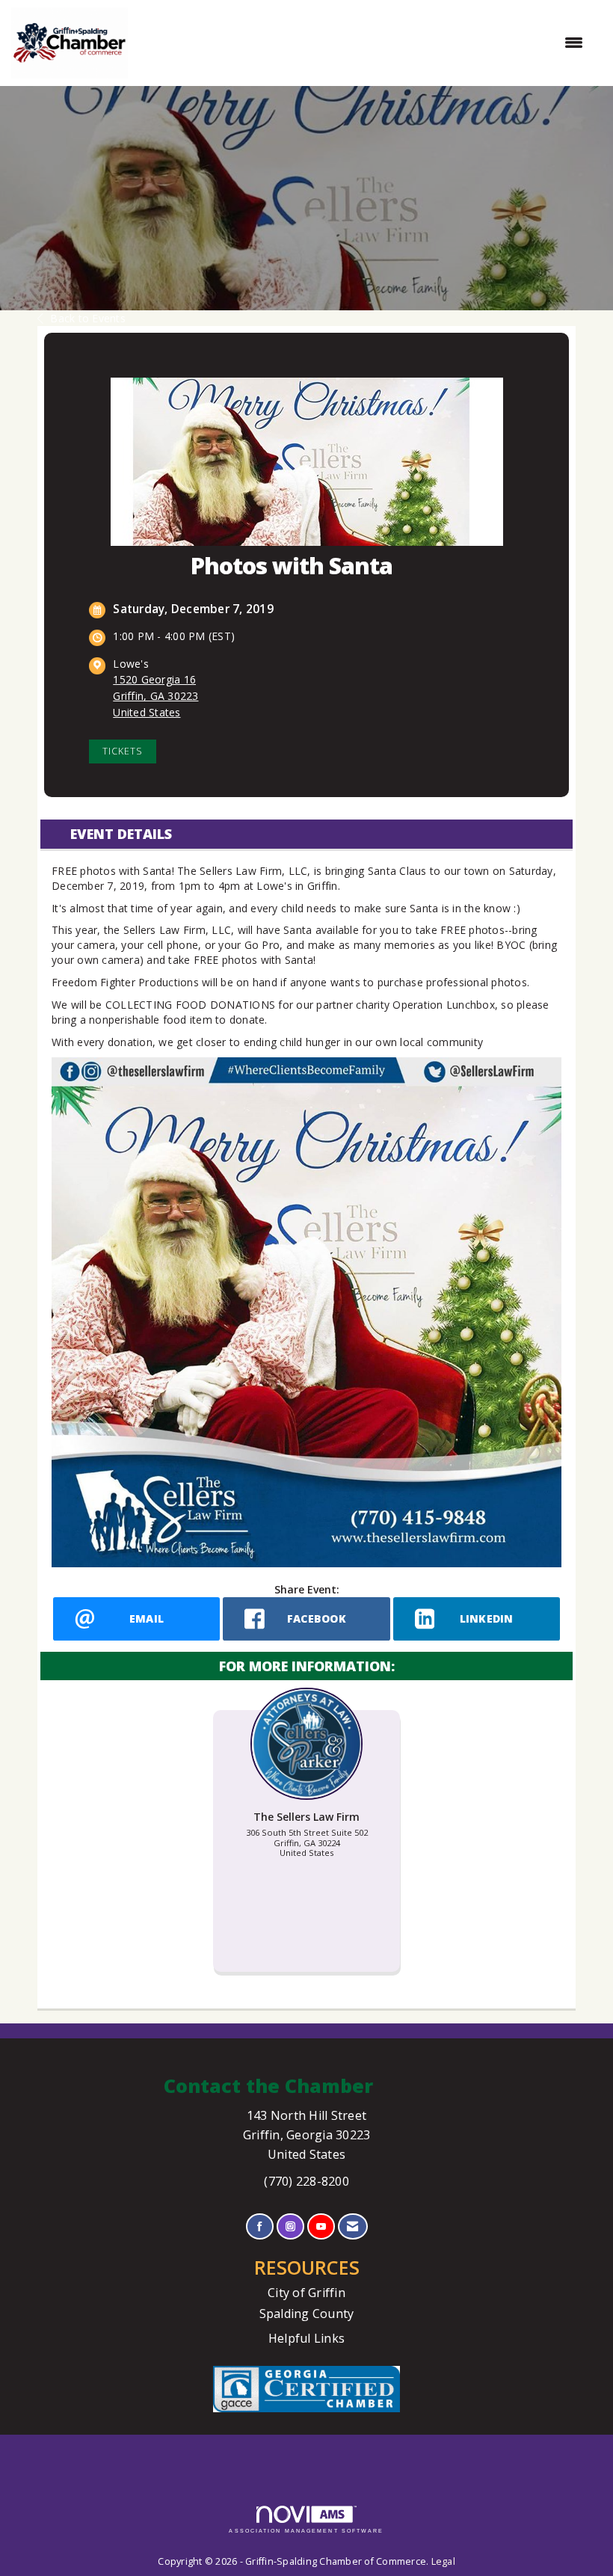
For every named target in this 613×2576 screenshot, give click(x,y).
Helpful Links (306, 2338)
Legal (443, 2561)
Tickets (123, 751)
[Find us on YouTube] (321, 2226)
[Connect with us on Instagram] (290, 2226)
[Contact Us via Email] (352, 2226)
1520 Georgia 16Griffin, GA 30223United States (155, 696)
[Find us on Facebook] (260, 2226)
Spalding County (307, 2314)
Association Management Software (306, 2531)
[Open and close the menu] (363, 43)
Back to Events (88, 318)
